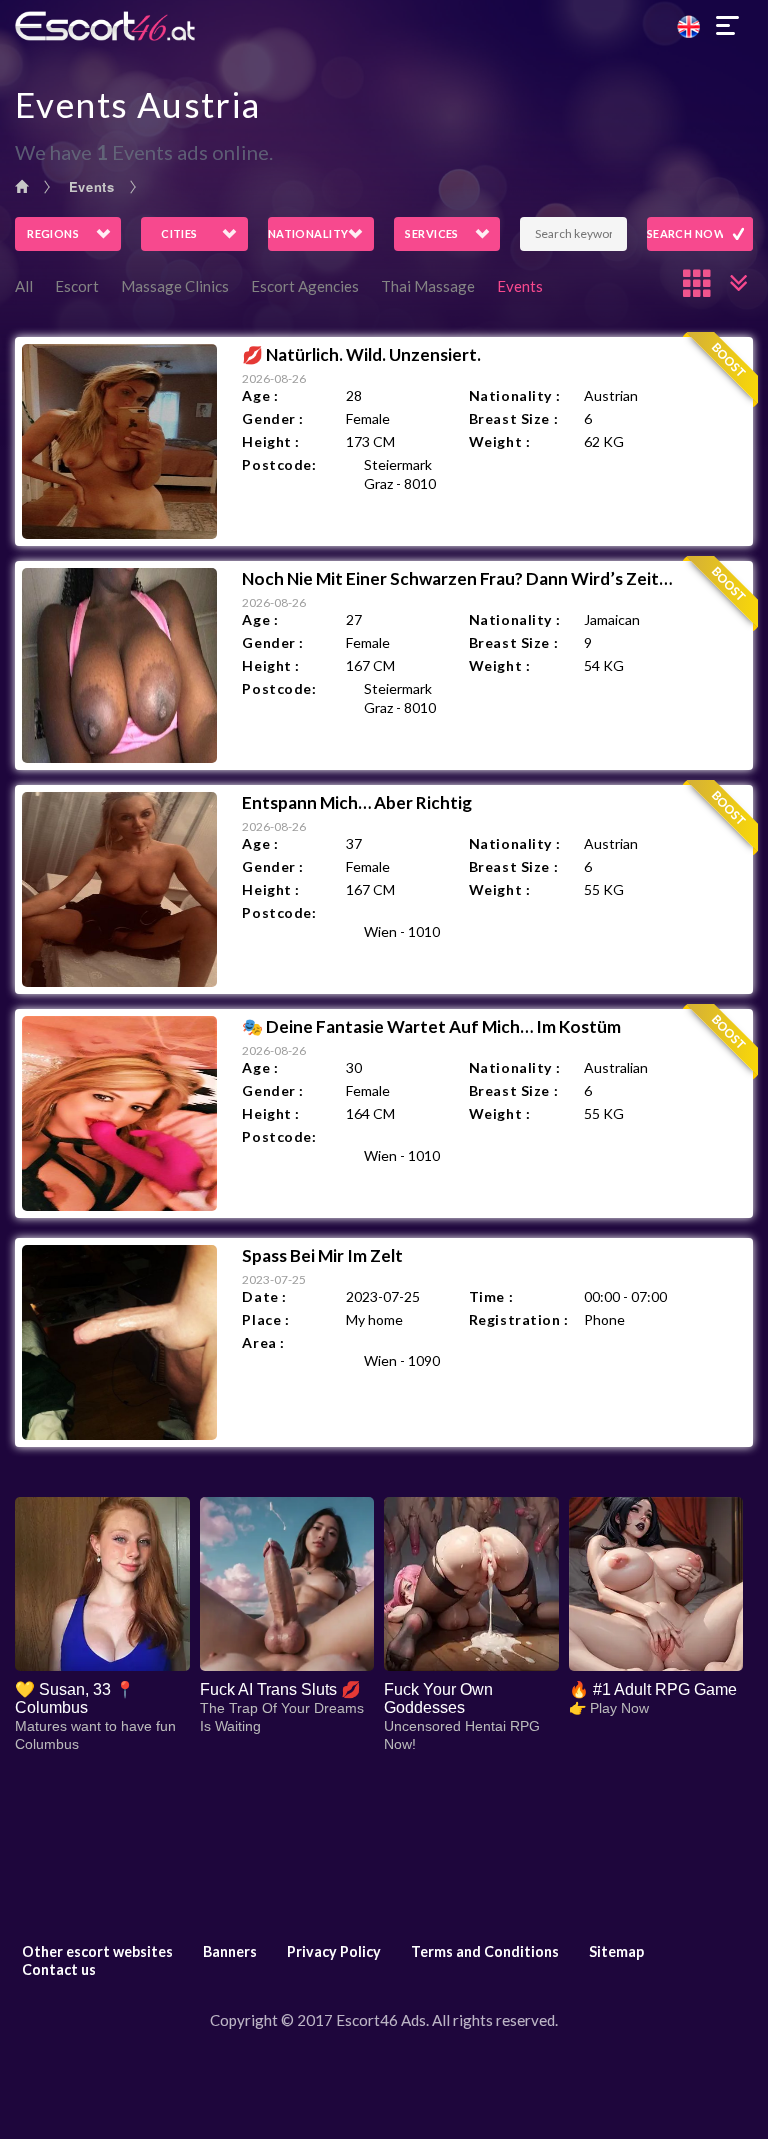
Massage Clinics (175, 286)
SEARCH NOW (686, 233)
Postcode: (279, 464)
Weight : (499, 441)
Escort (77, 286)
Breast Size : (513, 418)
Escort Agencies (305, 286)
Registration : (519, 1319)
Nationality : (514, 395)
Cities (179, 233)
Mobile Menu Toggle (728, 26)
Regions (53, 233)
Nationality (308, 233)
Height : (270, 441)
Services (432, 233)
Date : (264, 1296)
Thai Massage (428, 286)
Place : (265, 1319)
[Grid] (698, 283)
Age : (260, 395)
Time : (491, 1296)
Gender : (272, 418)
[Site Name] (384, 26)
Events (92, 186)
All (24, 286)
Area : (263, 1342)
